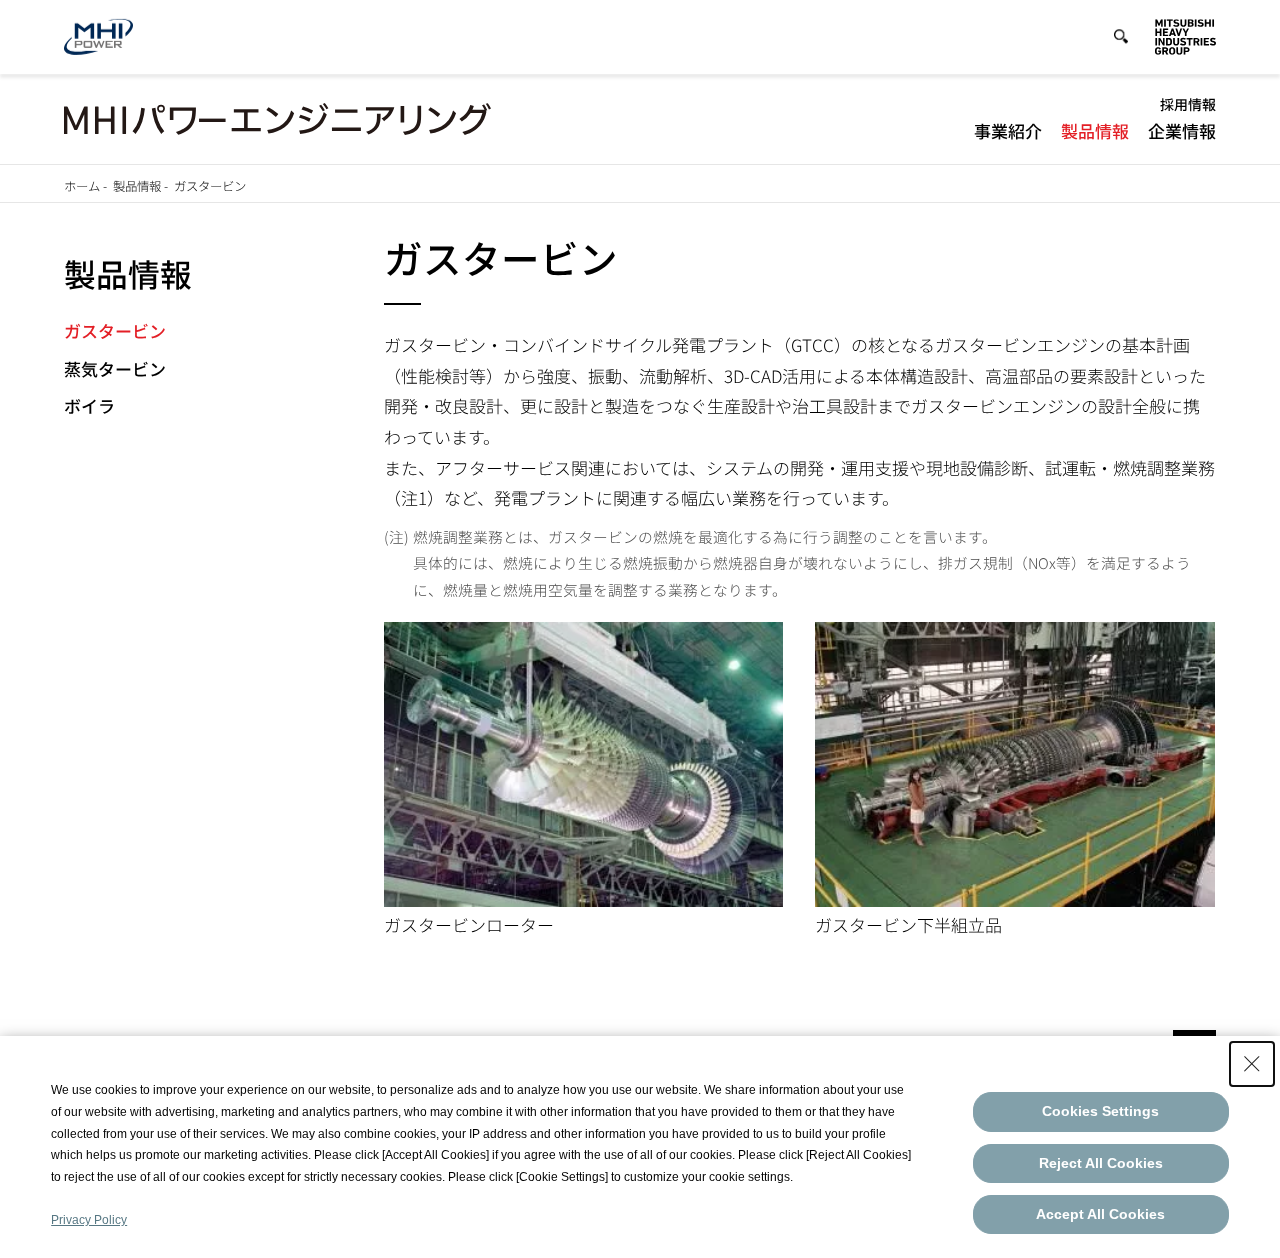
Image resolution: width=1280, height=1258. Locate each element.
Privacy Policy (89, 1220)
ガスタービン (115, 330)
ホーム (82, 186)
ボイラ (89, 405)
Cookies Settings (1100, 1111)
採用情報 (1188, 104)
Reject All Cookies (1101, 1163)
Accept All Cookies (1100, 1214)
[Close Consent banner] (1252, 1064)
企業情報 (1182, 130)
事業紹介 (1008, 130)
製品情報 (1095, 130)
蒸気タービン (115, 368)
